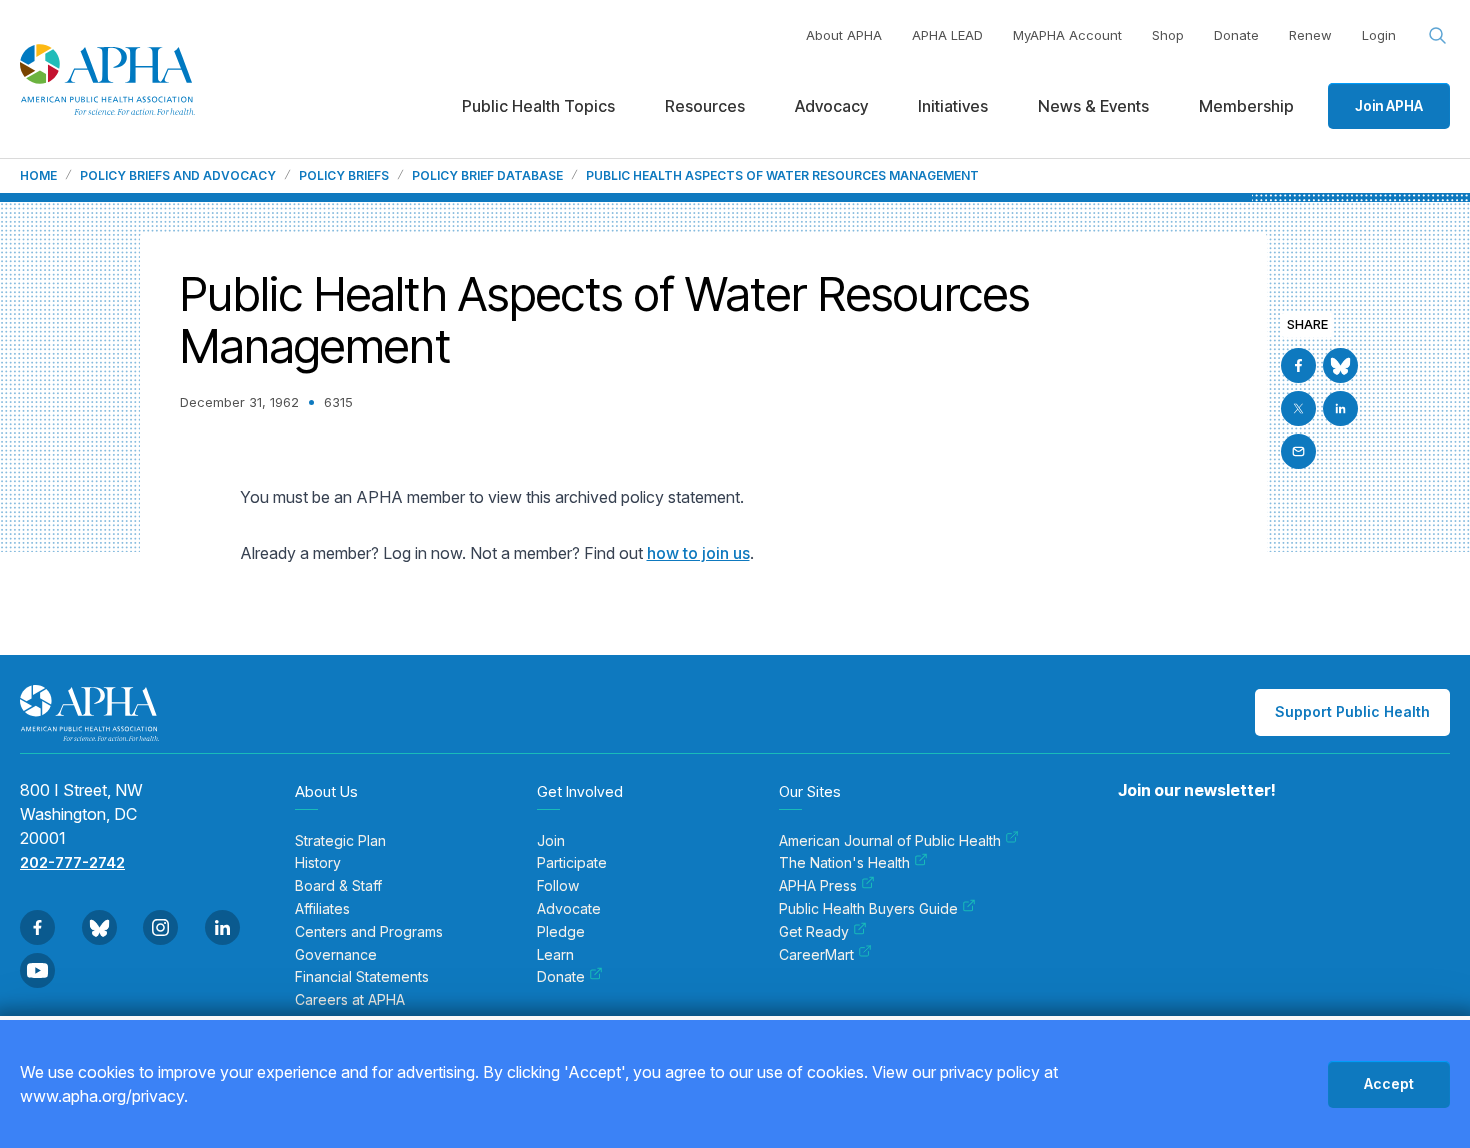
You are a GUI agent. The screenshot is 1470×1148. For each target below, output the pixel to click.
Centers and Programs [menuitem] (369, 932)
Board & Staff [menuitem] (338, 886)
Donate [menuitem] (561, 977)
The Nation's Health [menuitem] (844, 863)
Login (1379, 35)
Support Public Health (1352, 711)
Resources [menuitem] (705, 106)
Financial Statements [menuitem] (362, 977)
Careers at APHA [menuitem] (350, 1000)
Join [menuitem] (551, 841)
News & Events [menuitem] (1093, 106)
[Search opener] (1438, 36)
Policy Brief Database (487, 176)
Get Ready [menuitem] (814, 932)
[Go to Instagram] (160, 927)
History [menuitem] (318, 863)
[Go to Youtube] (37, 970)
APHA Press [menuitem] (818, 886)
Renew (1310, 35)
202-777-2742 (72, 862)
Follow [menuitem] (558, 886)
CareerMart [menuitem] (816, 955)
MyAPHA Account (1067, 35)
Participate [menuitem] (572, 863)
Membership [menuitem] (1246, 106)
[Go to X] (1298, 408)
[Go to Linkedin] (1340, 408)
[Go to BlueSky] (1340, 365)
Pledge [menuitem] (561, 932)
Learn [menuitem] (555, 955)
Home (38, 176)
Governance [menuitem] (336, 955)
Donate (1236, 35)
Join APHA (1389, 105)
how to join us (698, 553)
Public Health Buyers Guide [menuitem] (868, 909)
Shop (1168, 35)
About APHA (844, 35)
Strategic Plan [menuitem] (340, 841)
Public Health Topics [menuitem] (538, 106)
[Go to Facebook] (1298, 365)
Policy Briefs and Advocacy (178, 176)
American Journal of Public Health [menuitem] (890, 841)
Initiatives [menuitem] (953, 106)
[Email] (1298, 451)
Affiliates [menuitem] (322, 909)
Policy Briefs (344, 176)
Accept (1389, 1083)
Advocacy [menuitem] (831, 106)
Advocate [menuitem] (569, 909)
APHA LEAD (947, 35)
